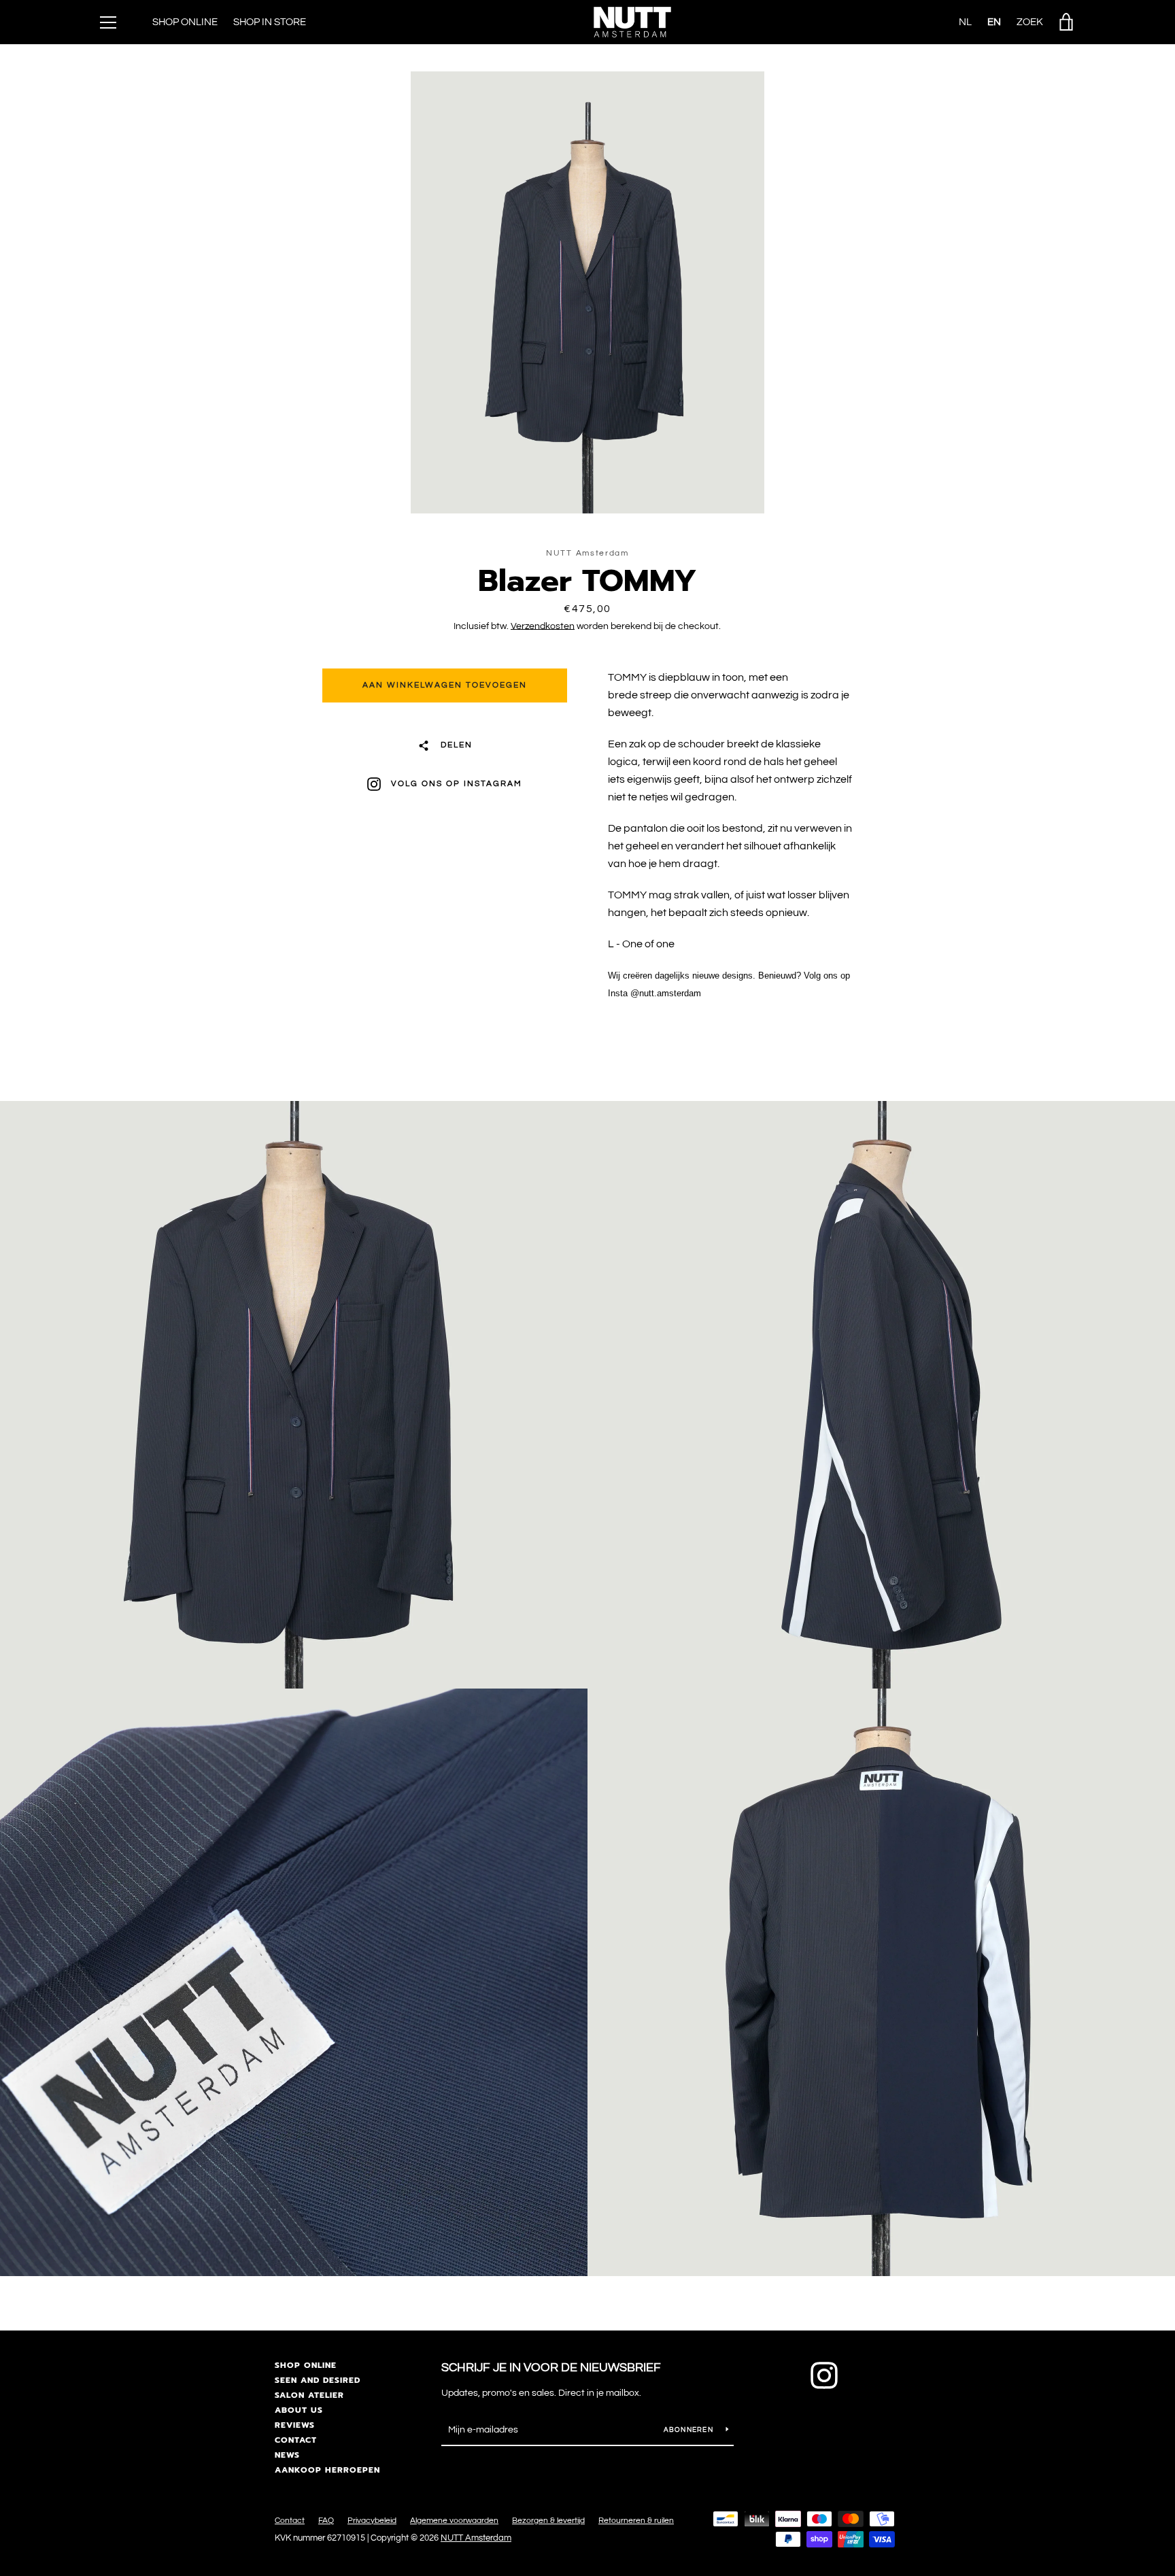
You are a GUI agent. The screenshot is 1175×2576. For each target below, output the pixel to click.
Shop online (306, 2365)
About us (299, 2410)
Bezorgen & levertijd (548, 2521)
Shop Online (185, 22)
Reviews (295, 2425)
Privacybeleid (372, 2521)
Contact (296, 2440)
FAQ (326, 2521)
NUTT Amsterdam (476, 2538)
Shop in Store (270, 22)
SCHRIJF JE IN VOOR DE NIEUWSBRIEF (551, 2368)
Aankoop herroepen (327, 2470)
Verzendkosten (543, 626)
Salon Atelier (309, 2395)
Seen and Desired (318, 2380)
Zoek (1030, 22)
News (287, 2455)
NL (965, 22)
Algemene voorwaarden (454, 2521)
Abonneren (690, 2430)
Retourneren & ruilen (636, 2521)
